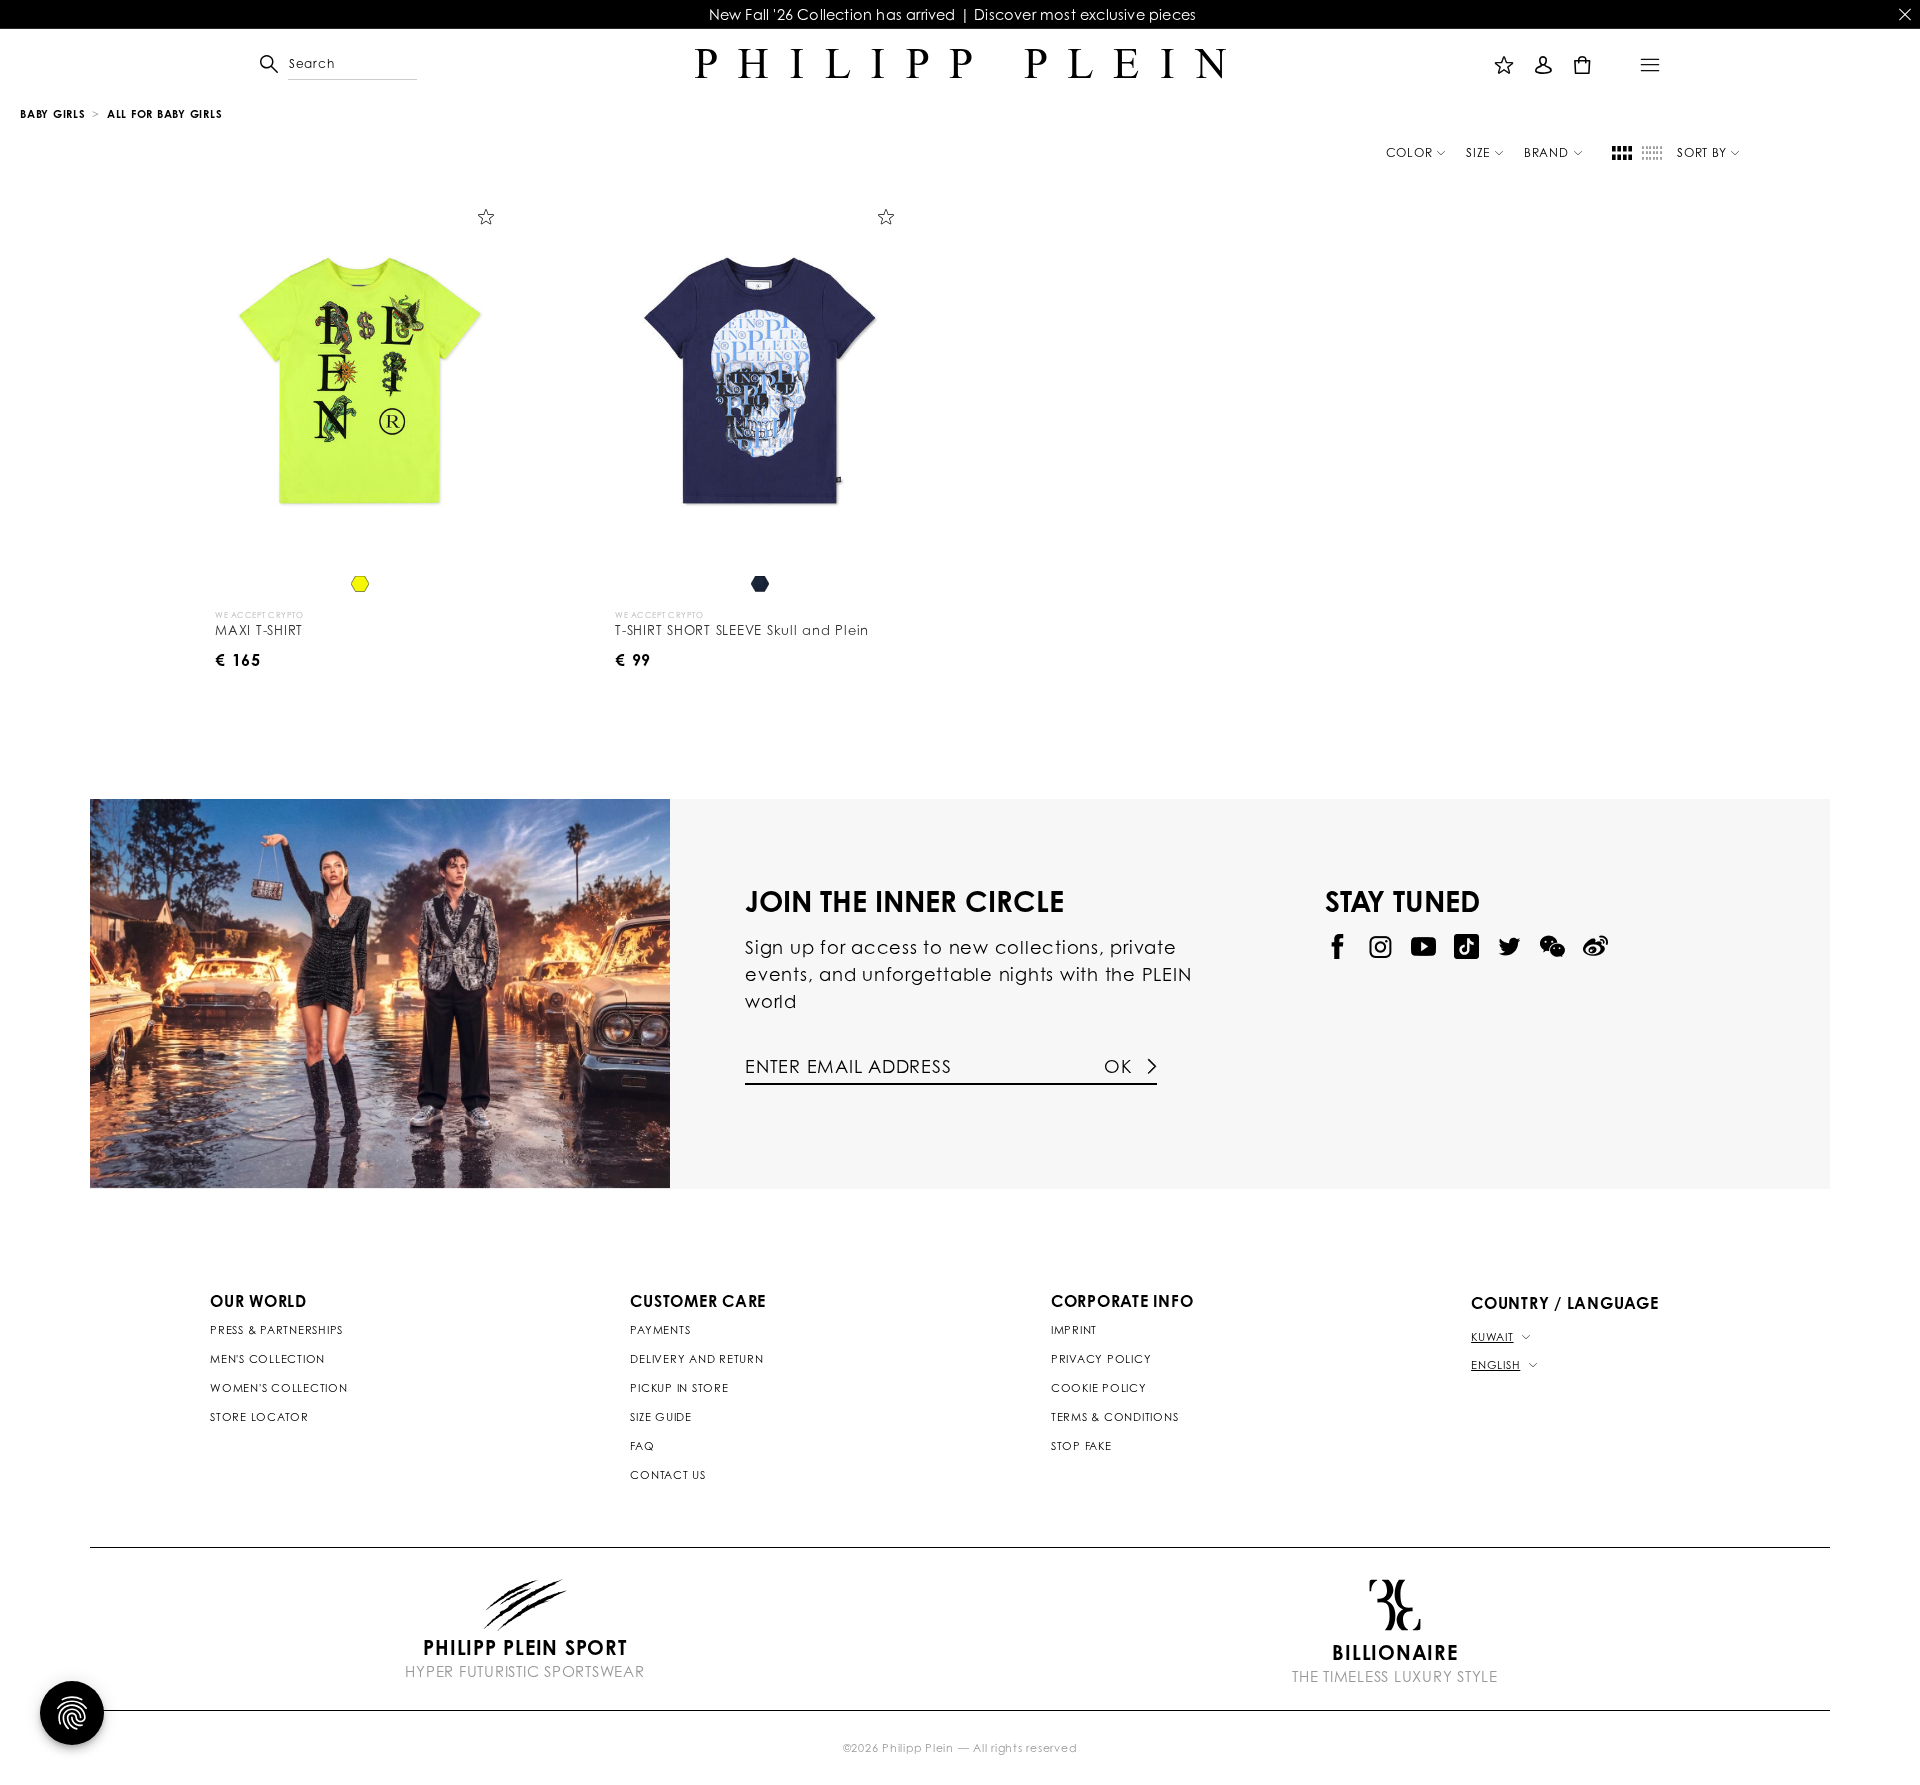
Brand (1546, 152)
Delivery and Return (696, 1359)
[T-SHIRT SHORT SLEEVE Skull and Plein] (760, 381)
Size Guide (661, 1417)
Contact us (668, 1475)
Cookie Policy (1099, 1388)
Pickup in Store (679, 1388)
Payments (660, 1330)
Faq (642, 1446)
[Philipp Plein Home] (960, 64)
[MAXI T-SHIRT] (360, 381)
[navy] (760, 585)
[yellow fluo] (360, 585)
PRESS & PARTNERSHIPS (276, 1330)
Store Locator (259, 1417)
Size (1478, 152)
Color (1409, 152)
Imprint (1074, 1330)
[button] (297, 64)
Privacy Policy (1101, 1359)
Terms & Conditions (1115, 1417)
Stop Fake (1081, 1446)
